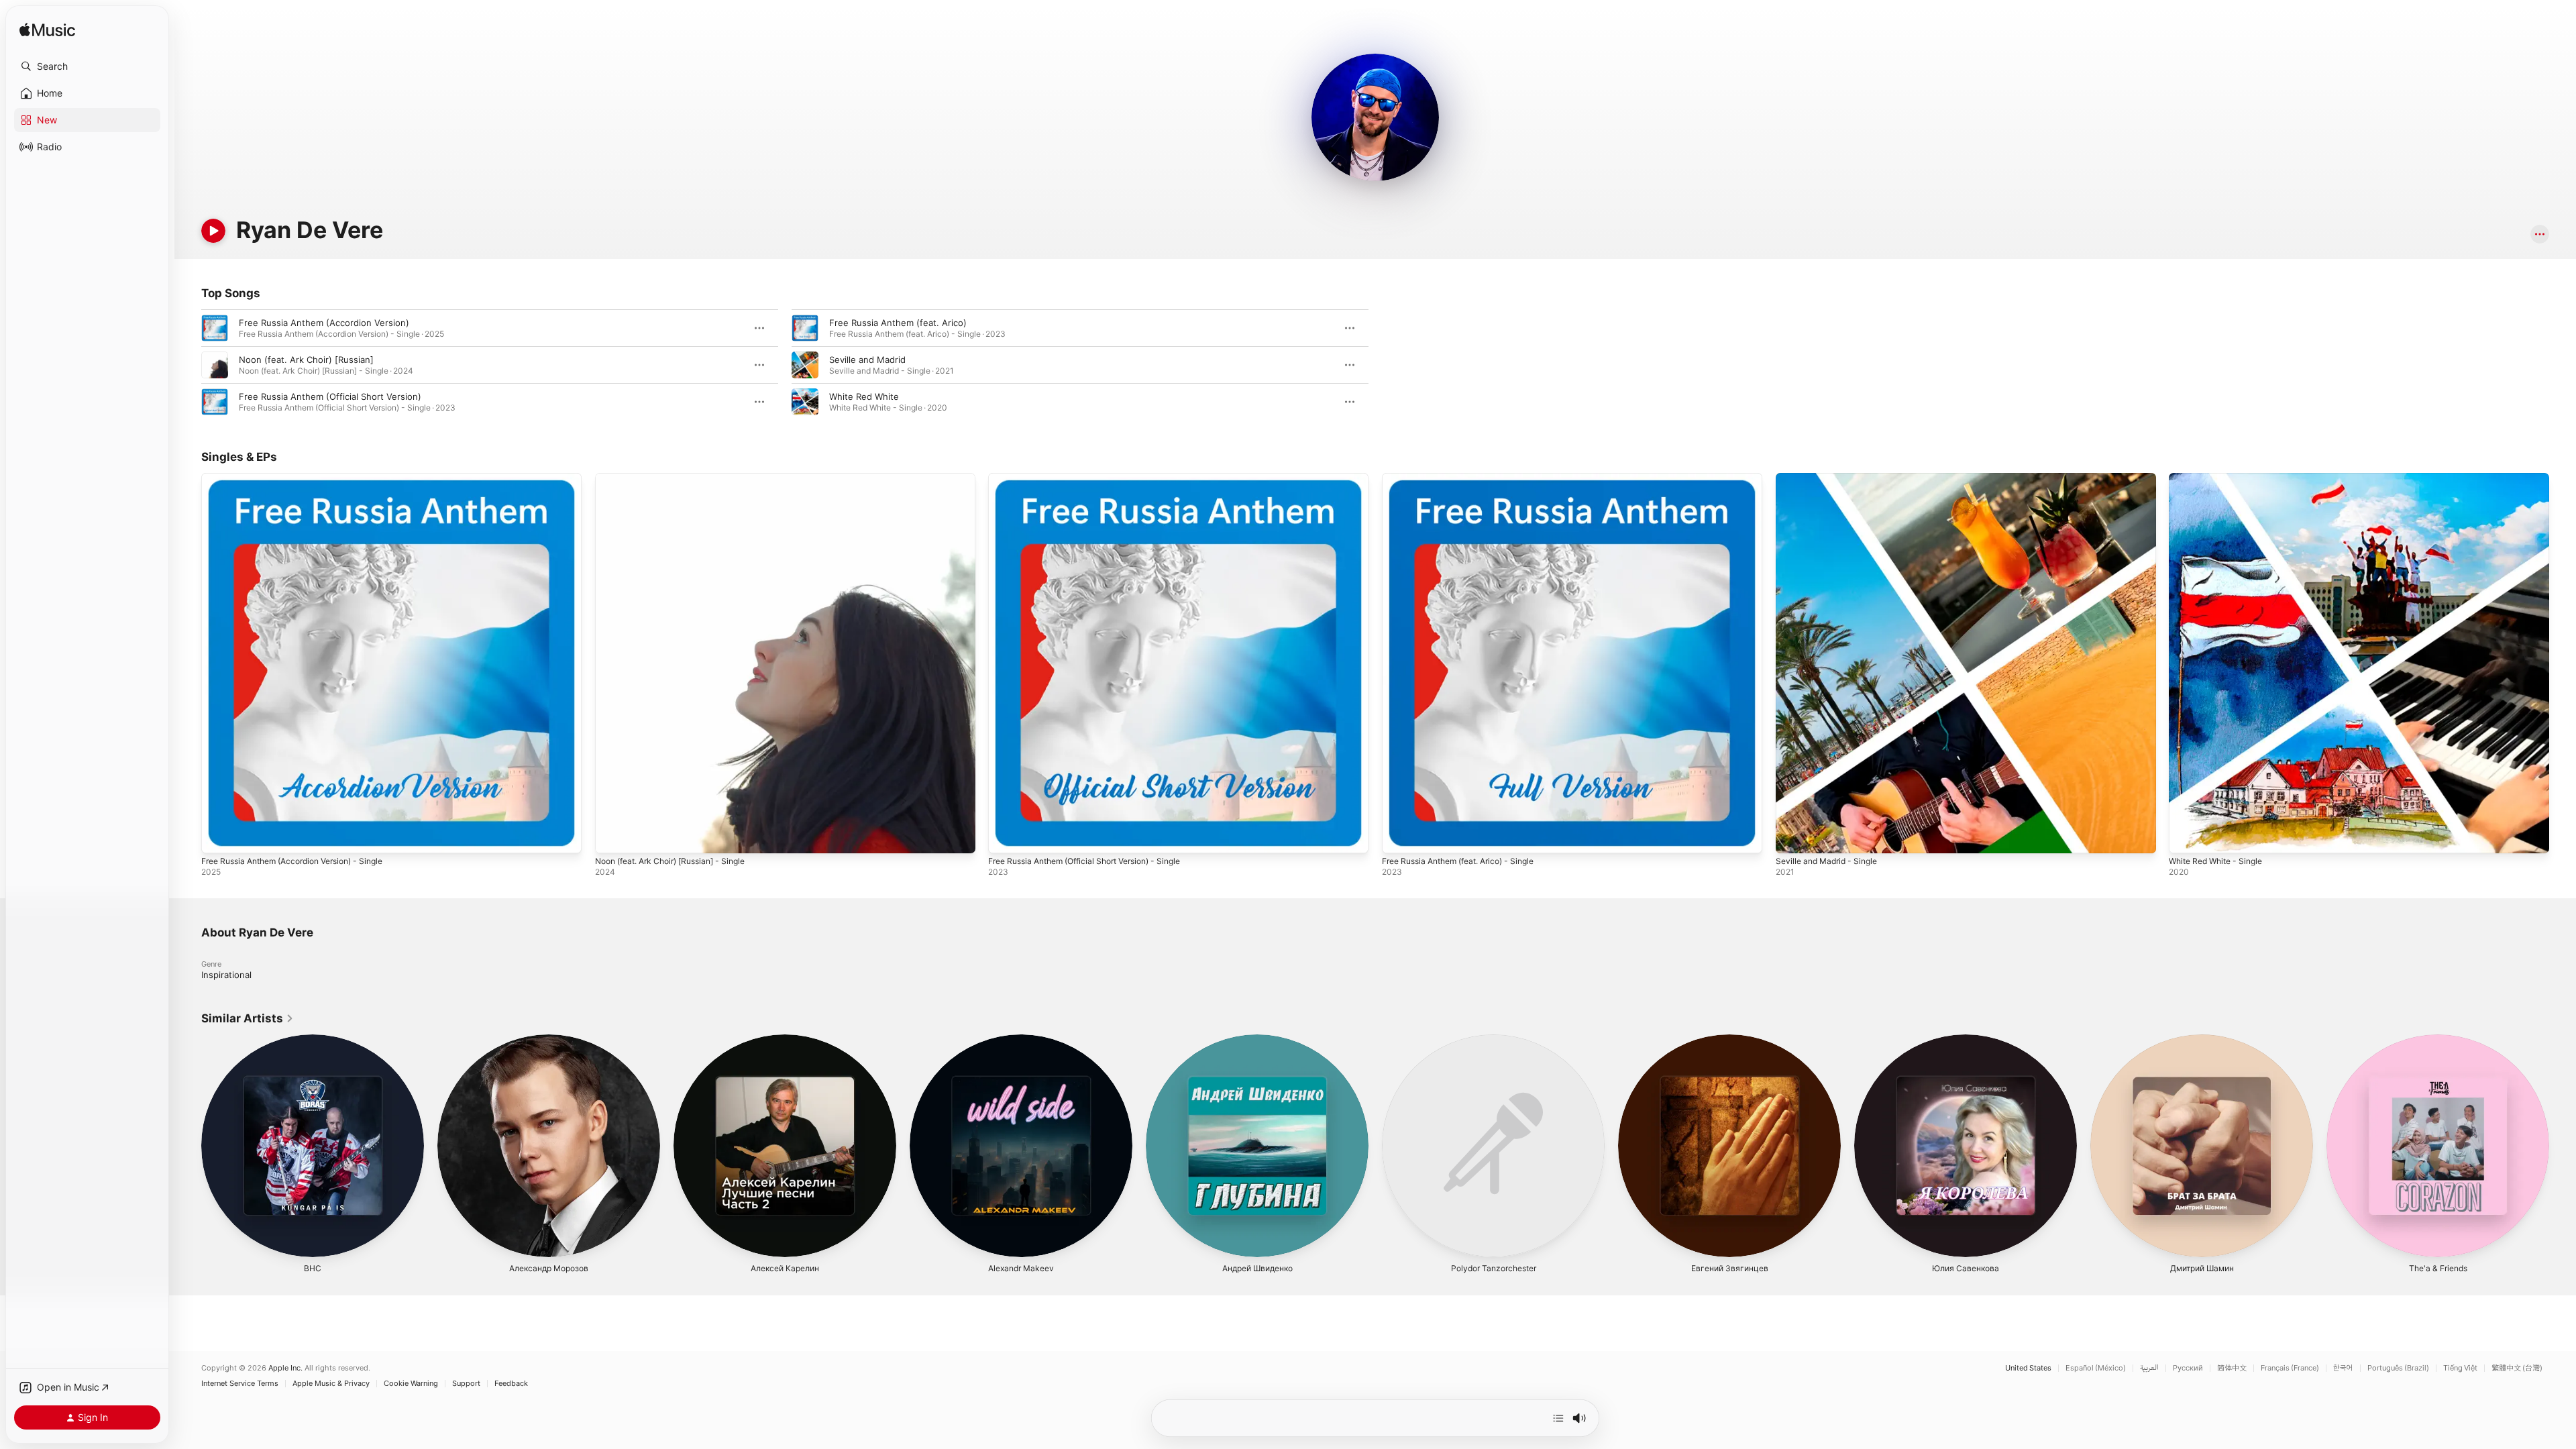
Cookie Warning (411, 1384)
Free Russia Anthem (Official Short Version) (330, 396)
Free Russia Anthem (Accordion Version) (324, 323)
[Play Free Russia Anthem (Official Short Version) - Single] (1005, 837)
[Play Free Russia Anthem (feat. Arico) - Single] (1399, 837)
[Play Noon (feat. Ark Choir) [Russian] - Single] (612, 837)
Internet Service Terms (240, 1384)
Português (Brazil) (2398, 1368)
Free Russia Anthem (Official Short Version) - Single (1097, 478)
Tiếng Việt (2460, 1368)
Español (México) (2096, 1368)
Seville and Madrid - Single (1831, 478)
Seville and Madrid (867, 360)
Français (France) (2290, 1368)
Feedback (511, 1384)
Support (466, 1384)
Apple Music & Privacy (331, 1384)
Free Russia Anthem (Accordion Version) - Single (304, 478)
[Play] (213, 231)
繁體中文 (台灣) (2517, 1368)
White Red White (864, 396)
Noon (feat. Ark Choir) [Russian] (306, 360)
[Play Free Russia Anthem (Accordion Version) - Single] (218, 837)
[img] (47, 31)
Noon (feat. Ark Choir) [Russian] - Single (680, 478)
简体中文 (2232, 1368)
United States (2028, 1368)
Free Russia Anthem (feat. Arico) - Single (1468, 478)
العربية (2149, 1368)
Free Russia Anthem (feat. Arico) (898, 323)
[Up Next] (1558, 1418)
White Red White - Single (2221, 478)
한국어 (2343, 1368)
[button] (87, 66)
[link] (248, 1018)
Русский (2188, 1368)
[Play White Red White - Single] (2186, 837)
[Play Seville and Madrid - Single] (1792, 837)
